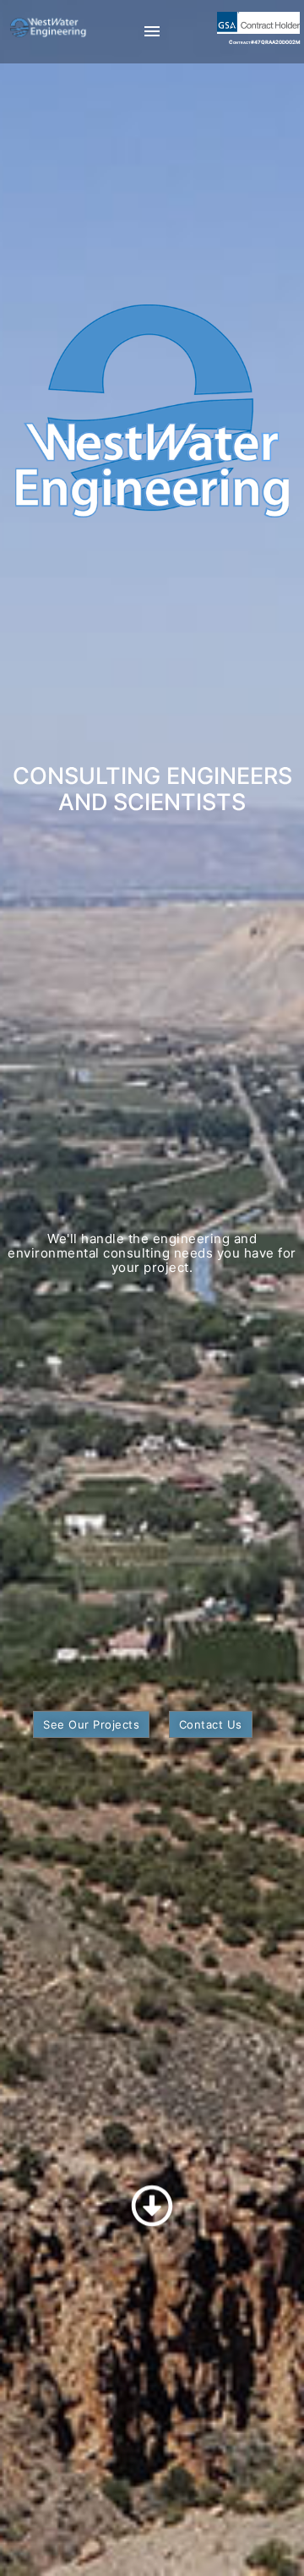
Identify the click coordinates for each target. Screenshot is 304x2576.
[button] (91, 1724)
